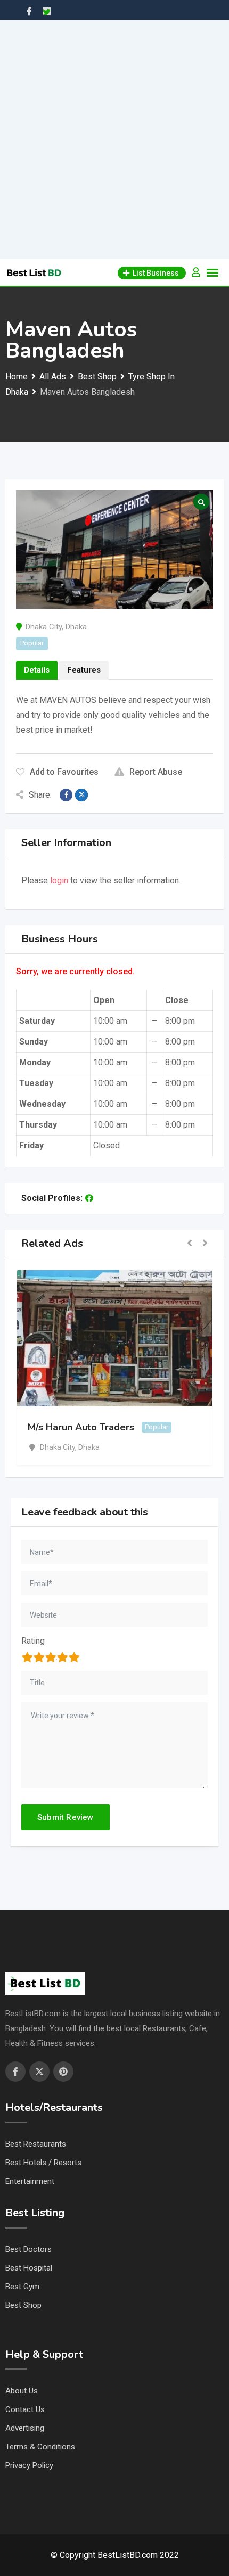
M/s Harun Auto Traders (81, 1427)
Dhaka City (44, 627)
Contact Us (25, 2409)
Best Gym (22, 2287)
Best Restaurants (36, 2144)
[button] (190, 1244)
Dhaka (76, 627)
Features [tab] (84, 670)
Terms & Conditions (40, 2447)
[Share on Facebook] (66, 795)
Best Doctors (28, 2249)
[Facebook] (89, 1198)
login (59, 880)
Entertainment (30, 2181)
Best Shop (23, 2305)
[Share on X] (81, 795)
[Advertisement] (114, 139)
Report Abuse (156, 772)
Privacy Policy (29, 2465)
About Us (22, 2391)
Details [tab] (37, 670)
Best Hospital (29, 2268)
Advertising (25, 2428)
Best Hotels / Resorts (43, 2163)
